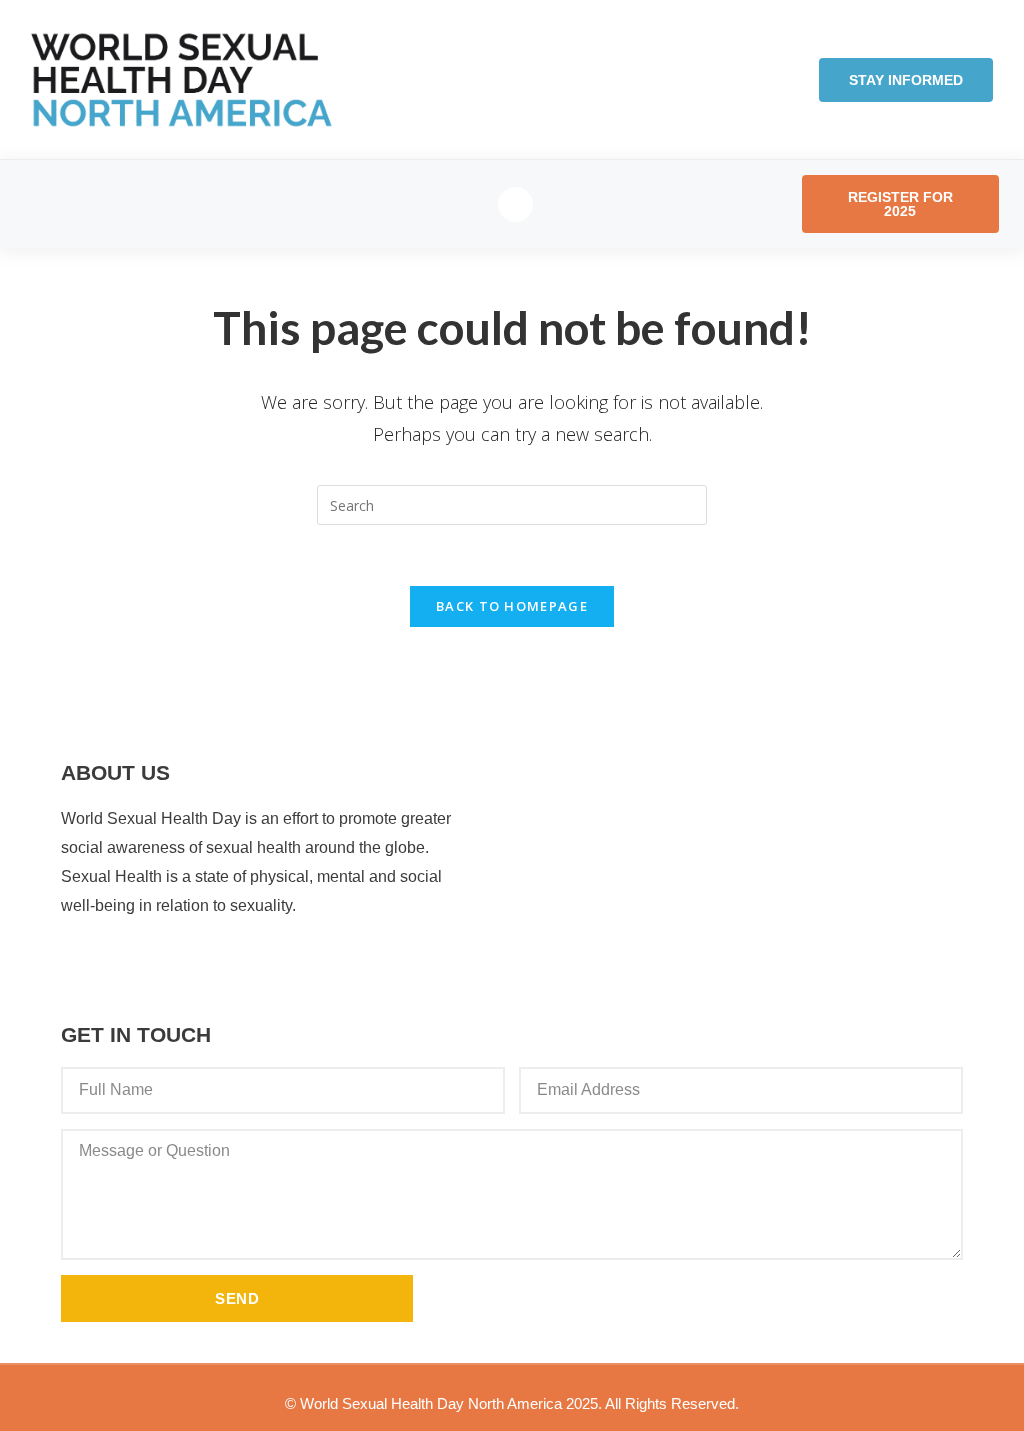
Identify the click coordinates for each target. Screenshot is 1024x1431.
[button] (58, 205)
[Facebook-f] (515, 204)
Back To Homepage (512, 606)
